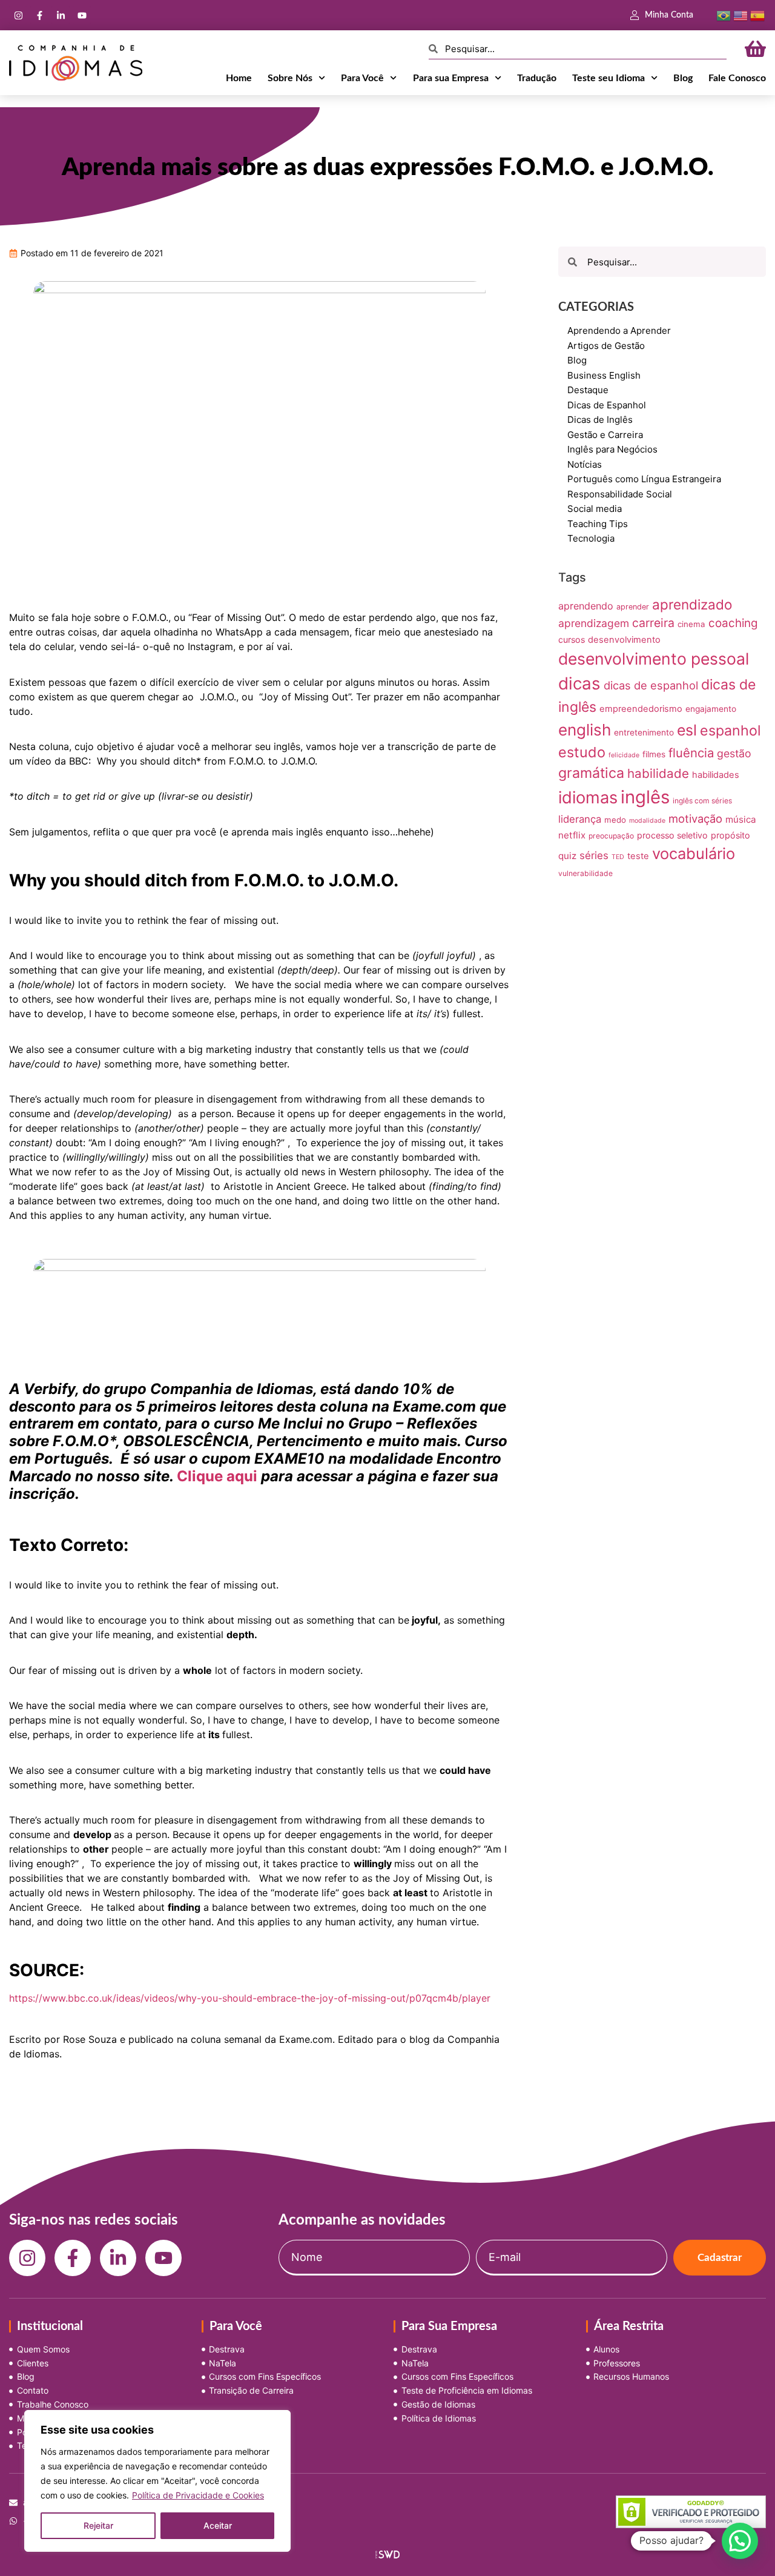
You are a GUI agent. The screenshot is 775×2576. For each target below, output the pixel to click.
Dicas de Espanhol (607, 405)
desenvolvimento (624, 640)
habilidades (716, 775)
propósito (730, 835)
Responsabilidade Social (620, 494)
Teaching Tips (598, 524)
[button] (740, 2541)
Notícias (585, 464)
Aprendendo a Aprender (619, 330)
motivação (695, 818)
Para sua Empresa (451, 78)
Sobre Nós (290, 78)
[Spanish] (757, 15)
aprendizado (692, 604)
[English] (740, 15)
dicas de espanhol (651, 685)
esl (687, 730)
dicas (579, 683)
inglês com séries (702, 801)
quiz (567, 856)
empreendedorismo (641, 709)
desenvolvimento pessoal (654, 659)
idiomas (588, 798)
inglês (645, 797)
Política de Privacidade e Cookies (198, 2495)
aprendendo (586, 606)
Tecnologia (591, 538)
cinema (691, 624)
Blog (683, 78)
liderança (580, 819)
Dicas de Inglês (600, 420)
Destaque (588, 390)
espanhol (730, 731)
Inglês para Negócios (612, 449)
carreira (653, 623)
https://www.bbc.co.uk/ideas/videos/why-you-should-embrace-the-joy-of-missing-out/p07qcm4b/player (250, 1998)
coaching (733, 623)
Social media (595, 509)
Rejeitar (98, 2525)
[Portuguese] (724, 15)
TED (618, 857)
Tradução (537, 78)
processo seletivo (672, 835)
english (585, 730)
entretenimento (644, 732)
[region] (157, 2481)
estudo (582, 752)
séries (594, 855)
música (741, 819)
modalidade (647, 821)
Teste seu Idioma (608, 78)
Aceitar (218, 2525)
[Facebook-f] (39, 15)
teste (638, 856)
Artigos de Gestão (606, 346)
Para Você (362, 78)
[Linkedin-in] (61, 15)
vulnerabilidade (585, 873)
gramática (591, 773)
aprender (633, 607)
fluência (691, 753)
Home (239, 78)
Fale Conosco (737, 78)
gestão (734, 753)
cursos (572, 639)
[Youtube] (82, 15)
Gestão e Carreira (605, 435)
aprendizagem (594, 623)
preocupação (611, 836)
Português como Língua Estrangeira (644, 479)
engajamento (711, 709)
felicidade (624, 755)
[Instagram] (18, 15)
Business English (604, 375)
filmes (654, 754)
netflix (572, 835)
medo (615, 820)
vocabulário (694, 853)
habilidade (658, 773)
